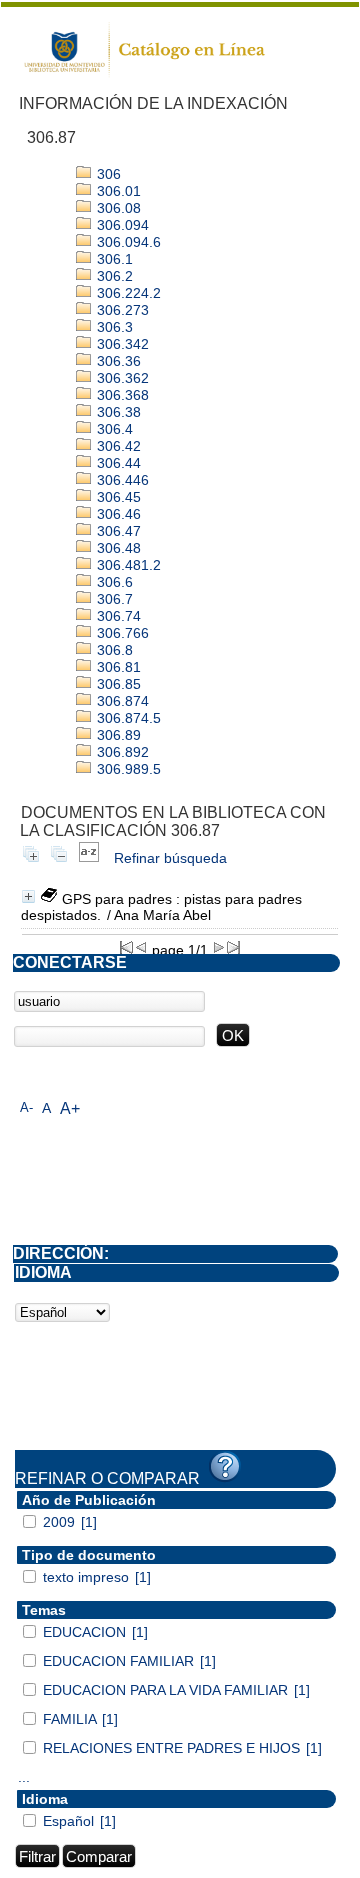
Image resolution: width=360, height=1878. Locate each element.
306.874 (121, 701)
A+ (70, 1108)
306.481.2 (127, 565)
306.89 (117, 735)
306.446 (121, 480)
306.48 (117, 548)
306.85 (117, 684)
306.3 (113, 327)
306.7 (113, 599)
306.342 (121, 344)
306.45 (117, 497)
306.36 (117, 361)
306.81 (117, 667)
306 (107, 174)
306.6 (113, 582)
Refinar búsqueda (170, 858)
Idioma (45, 1799)
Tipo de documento (89, 1555)
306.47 (117, 531)
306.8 (113, 650)
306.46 (117, 514)
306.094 (121, 225)
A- (26, 1107)
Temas (44, 1610)
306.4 (113, 429)
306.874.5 (127, 718)
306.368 (121, 395)
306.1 (113, 259)
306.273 (121, 310)
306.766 (121, 633)
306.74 (117, 616)
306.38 (117, 412)
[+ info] (28, 896)
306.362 (121, 378)
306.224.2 (127, 293)
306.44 (117, 463)
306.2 (113, 276)
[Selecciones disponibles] (89, 858)
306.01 (117, 191)
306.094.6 (127, 242)
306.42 (117, 446)
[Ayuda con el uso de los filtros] (225, 1467)
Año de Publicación (89, 1500)
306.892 (121, 752)
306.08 (117, 208)
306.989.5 (127, 769)
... (24, 1777)
